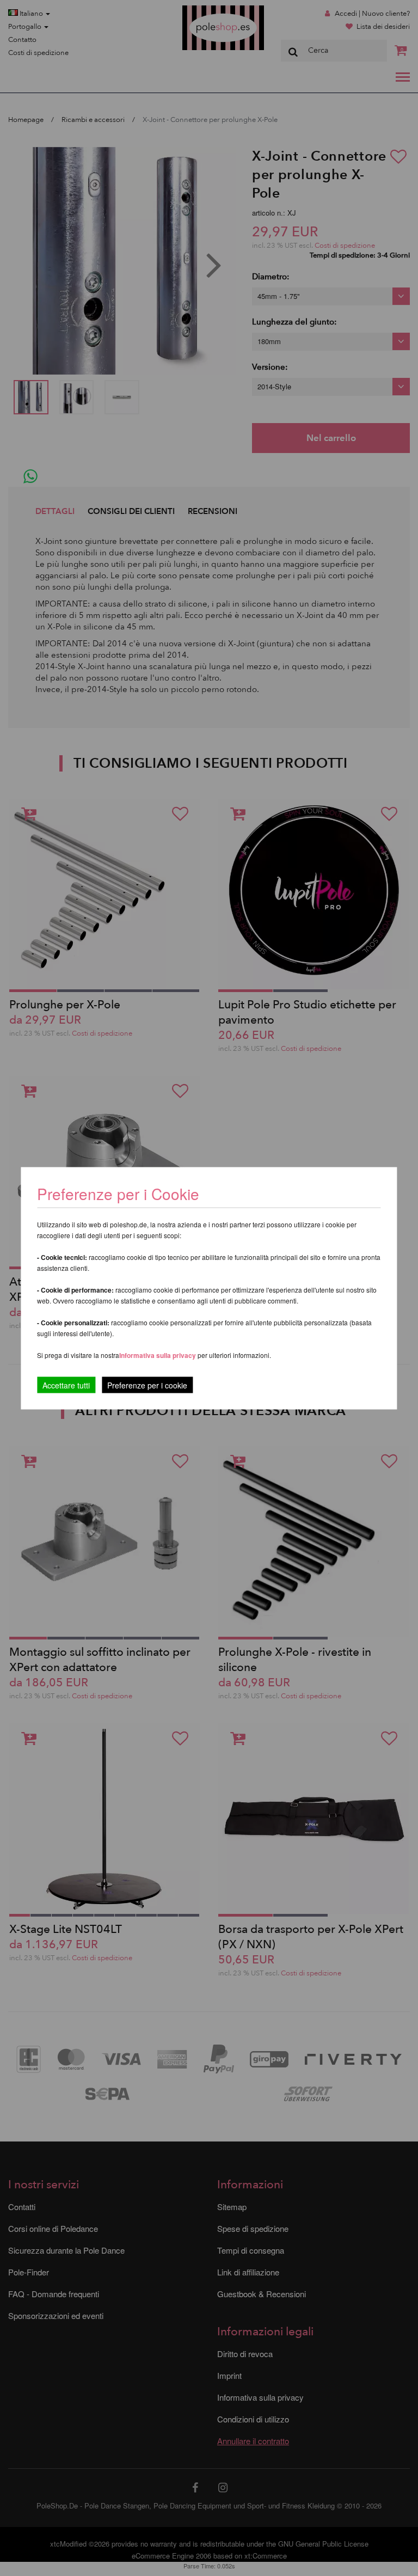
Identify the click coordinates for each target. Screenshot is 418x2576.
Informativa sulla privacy (158, 1355)
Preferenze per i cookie (147, 1385)
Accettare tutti (66, 1385)
